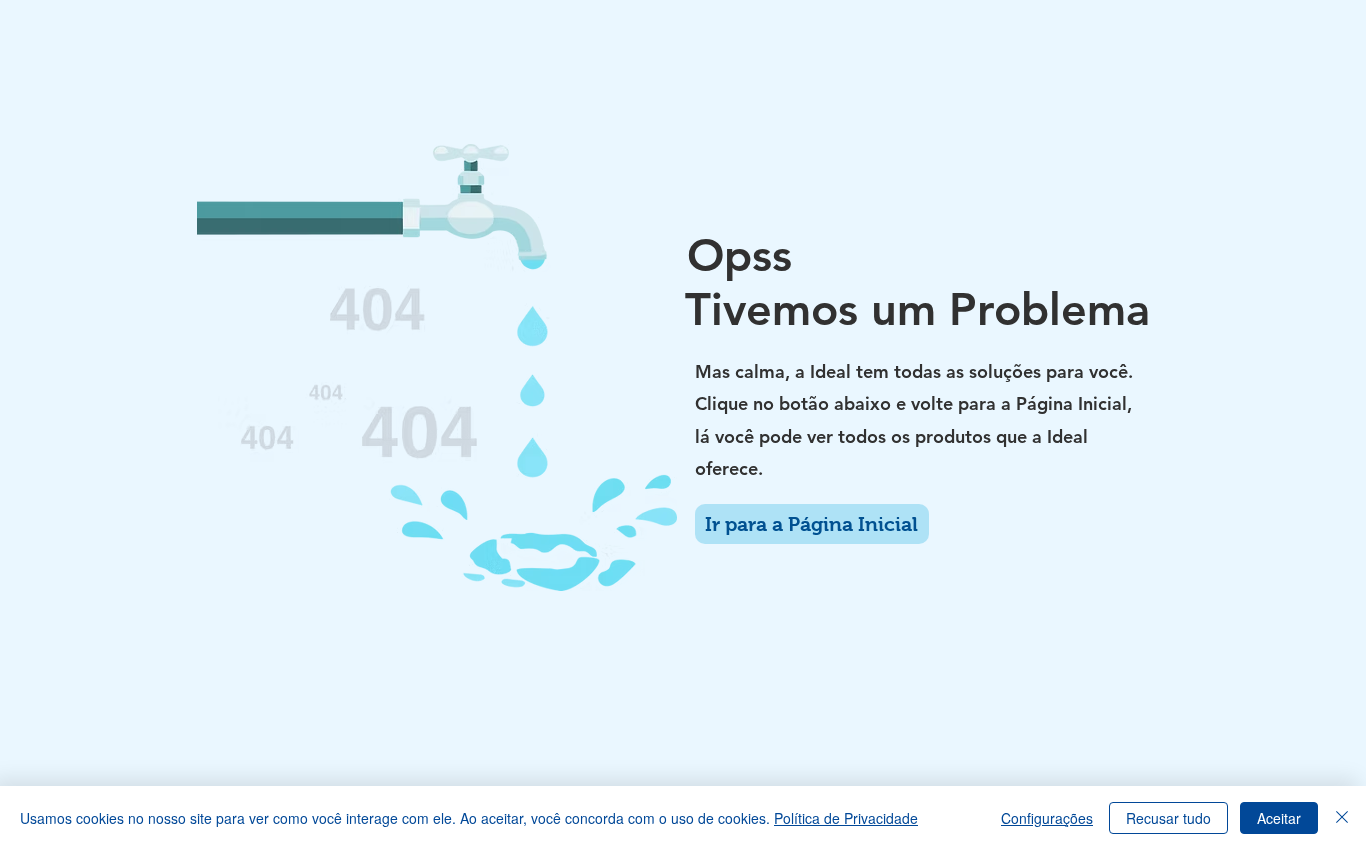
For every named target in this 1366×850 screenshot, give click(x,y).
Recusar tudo (1168, 818)
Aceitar (1279, 818)
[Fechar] (1342, 818)
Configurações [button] (1047, 818)
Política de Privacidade (846, 818)
